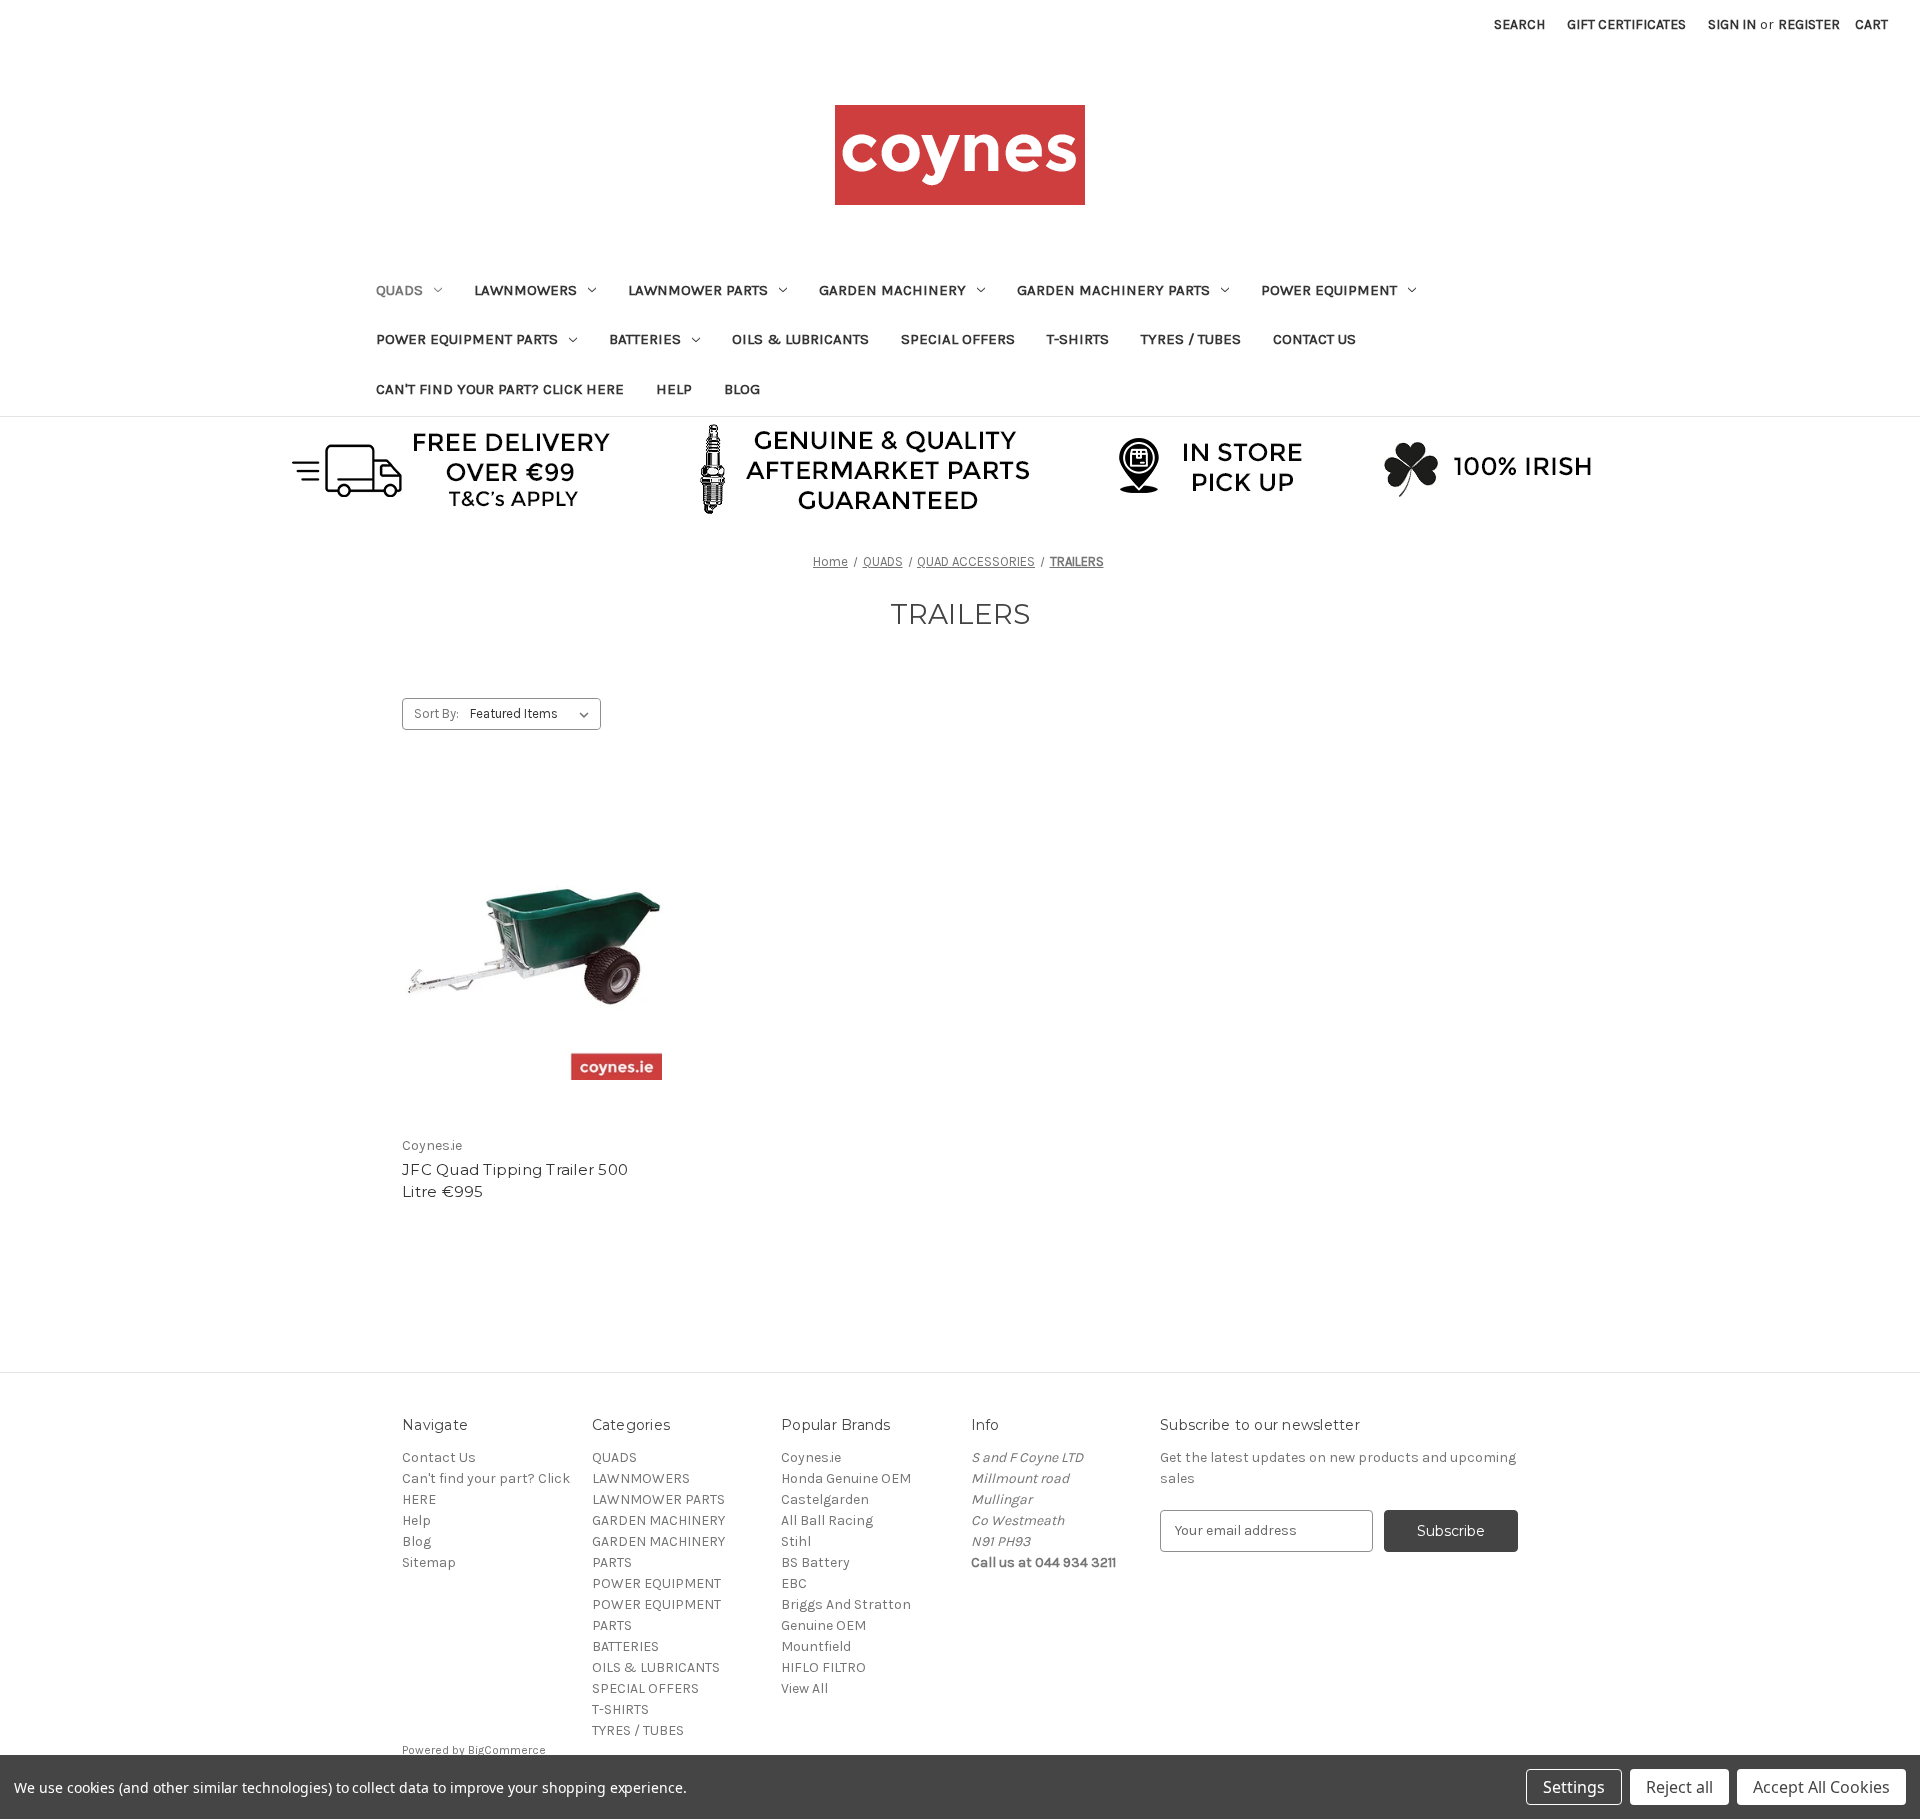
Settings (1574, 1787)
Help (674, 389)
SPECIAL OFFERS (958, 339)
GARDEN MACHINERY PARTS (1113, 290)
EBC (794, 1583)
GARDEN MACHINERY (892, 290)
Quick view (530, 933)
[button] (960, 467)
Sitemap (429, 1562)
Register (1809, 24)
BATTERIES (645, 339)
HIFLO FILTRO (823, 1667)
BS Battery (815, 1562)
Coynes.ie (811, 1457)
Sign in (1732, 24)
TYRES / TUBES (1191, 339)
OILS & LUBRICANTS (800, 339)
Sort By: (436, 713)
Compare (527, 969)
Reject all (1679, 1787)
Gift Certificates (1626, 24)
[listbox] (533, 714)
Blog (742, 389)
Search (1519, 24)
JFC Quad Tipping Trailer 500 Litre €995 (515, 1181)
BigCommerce (507, 1750)
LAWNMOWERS (525, 290)
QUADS (399, 290)
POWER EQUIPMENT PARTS (467, 339)
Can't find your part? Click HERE (500, 389)
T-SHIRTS (1078, 339)
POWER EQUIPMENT (1329, 290)
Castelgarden (825, 1499)
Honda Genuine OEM (846, 1478)
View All (804, 1688)
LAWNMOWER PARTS (698, 290)
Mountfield (816, 1646)
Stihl (796, 1541)
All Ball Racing (827, 1520)
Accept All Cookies (1821, 1787)
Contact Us (1314, 339)
